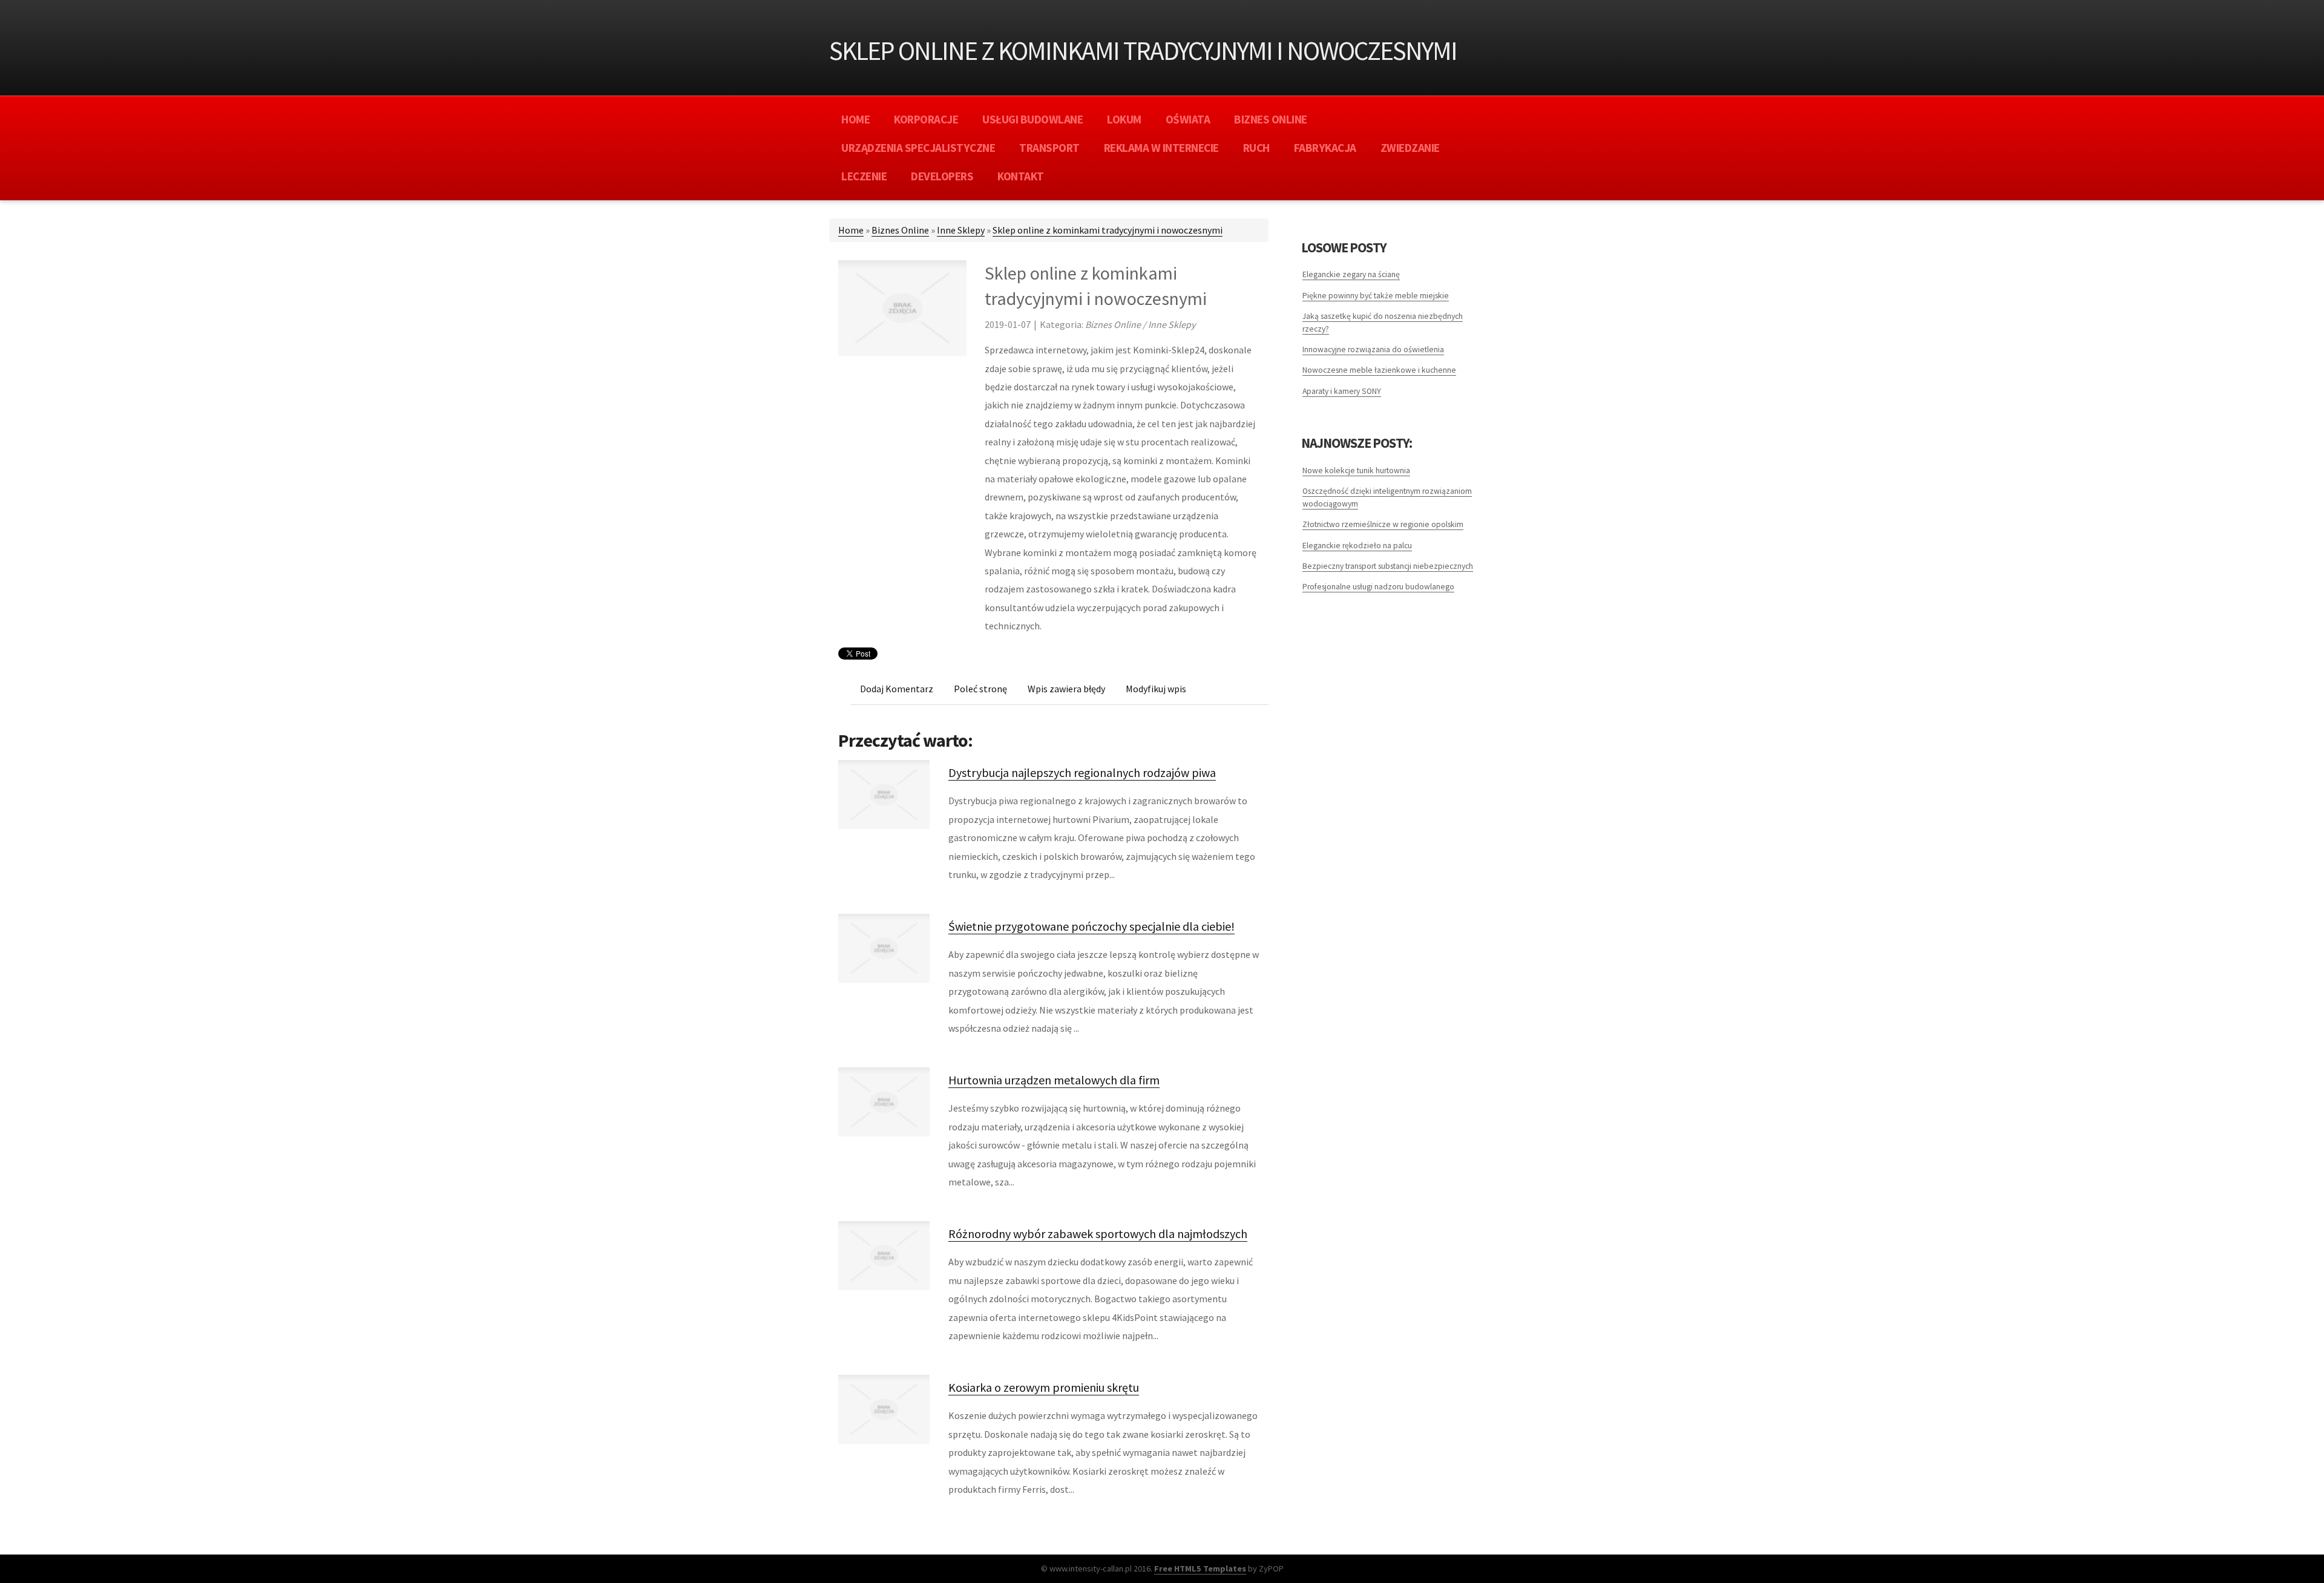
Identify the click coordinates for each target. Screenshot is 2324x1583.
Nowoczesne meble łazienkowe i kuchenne (1379, 370)
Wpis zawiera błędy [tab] (1066, 689)
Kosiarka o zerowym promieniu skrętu (1044, 1387)
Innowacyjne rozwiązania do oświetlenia (1373, 349)
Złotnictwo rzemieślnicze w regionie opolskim (1383, 524)
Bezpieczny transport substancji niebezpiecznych (1388, 566)
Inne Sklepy (961, 230)
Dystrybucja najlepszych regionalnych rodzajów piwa (1082, 772)
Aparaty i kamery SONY (1342, 391)
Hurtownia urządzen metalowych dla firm (1054, 1080)
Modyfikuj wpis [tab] (1156, 689)
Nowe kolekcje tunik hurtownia (1356, 470)
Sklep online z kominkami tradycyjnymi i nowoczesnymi (1108, 230)
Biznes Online (900, 230)
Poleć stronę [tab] (980, 689)
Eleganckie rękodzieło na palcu (1357, 546)
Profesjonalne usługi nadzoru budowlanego (1378, 587)
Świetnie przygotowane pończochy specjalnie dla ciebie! (1091, 926)
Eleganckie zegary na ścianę (1351, 274)
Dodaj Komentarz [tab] (897, 689)
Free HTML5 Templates (1200, 1568)
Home (851, 230)
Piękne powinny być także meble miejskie (1376, 296)
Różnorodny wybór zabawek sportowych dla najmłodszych (1098, 1234)
